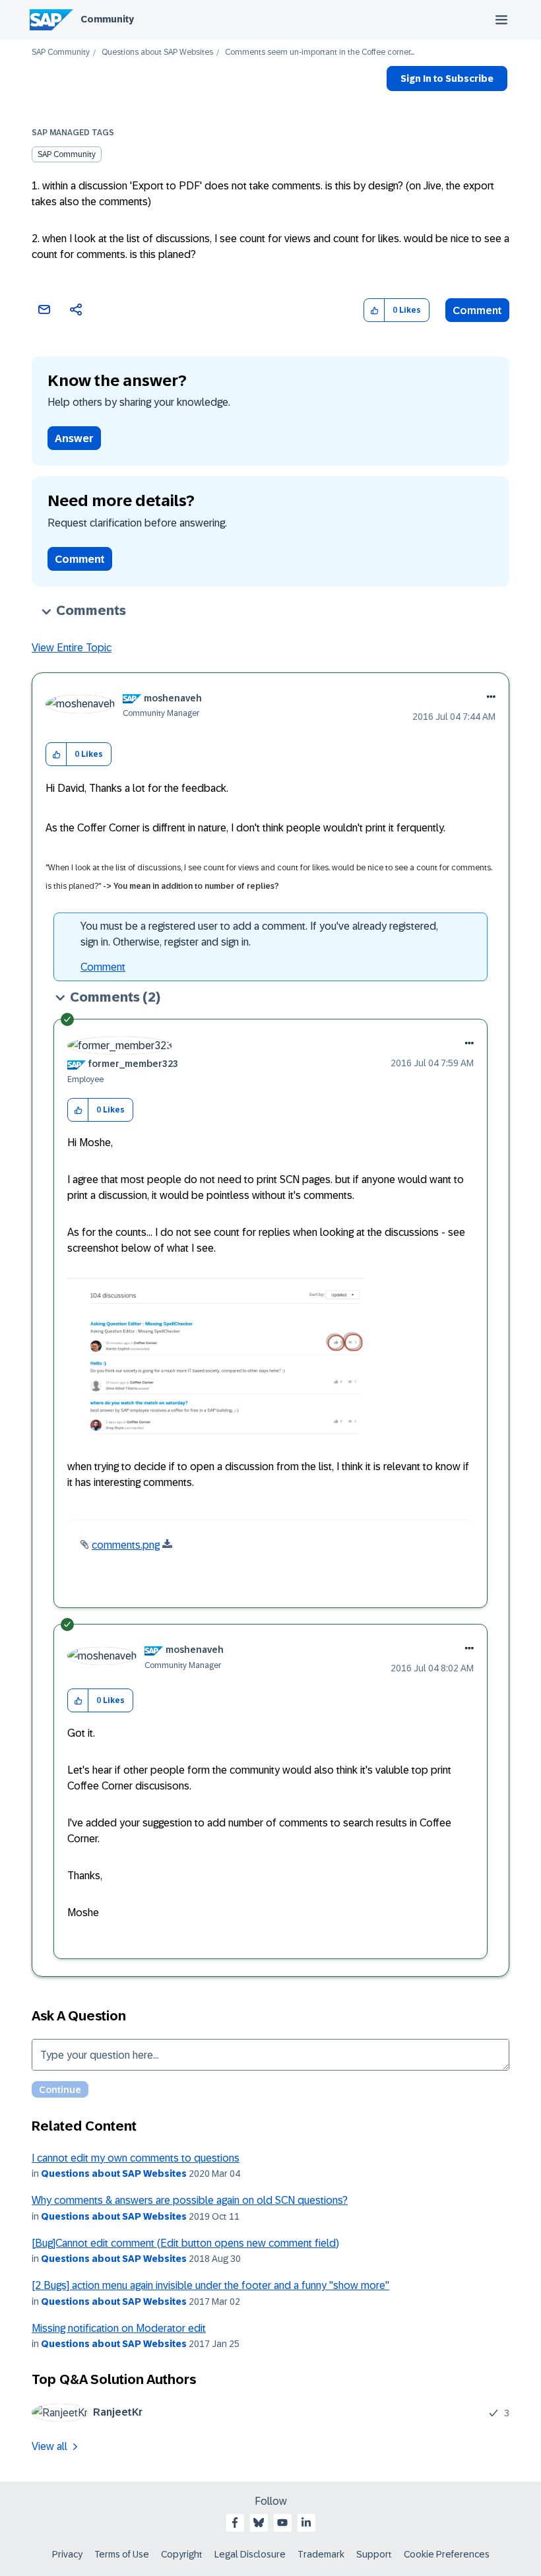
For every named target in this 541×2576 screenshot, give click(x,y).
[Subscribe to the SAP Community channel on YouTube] (282, 2523)
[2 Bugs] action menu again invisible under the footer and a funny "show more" (210, 2285)
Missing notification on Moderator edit (119, 2328)
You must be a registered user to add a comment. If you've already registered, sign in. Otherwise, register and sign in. (259, 934)
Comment (477, 310)
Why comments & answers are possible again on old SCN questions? (190, 2200)
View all (49, 2446)
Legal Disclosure (250, 2554)
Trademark (321, 2554)
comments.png (126, 1545)
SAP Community (61, 52)
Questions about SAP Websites (157, 52)
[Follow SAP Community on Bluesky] (259, 2523)
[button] (374, 310)
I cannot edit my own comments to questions (136, 2158)
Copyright (182, 2554)
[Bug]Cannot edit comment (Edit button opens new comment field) (185, 2243)
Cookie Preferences (447, 2554)
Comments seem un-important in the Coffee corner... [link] (320, 52)
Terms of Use (122, 2554)
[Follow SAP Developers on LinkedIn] (306, 2523)
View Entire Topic (72, 648)
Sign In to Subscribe (447, 79)
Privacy (67, 2554)
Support (374, 2554)
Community (107, 19)
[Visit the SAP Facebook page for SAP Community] (235, 2523)
